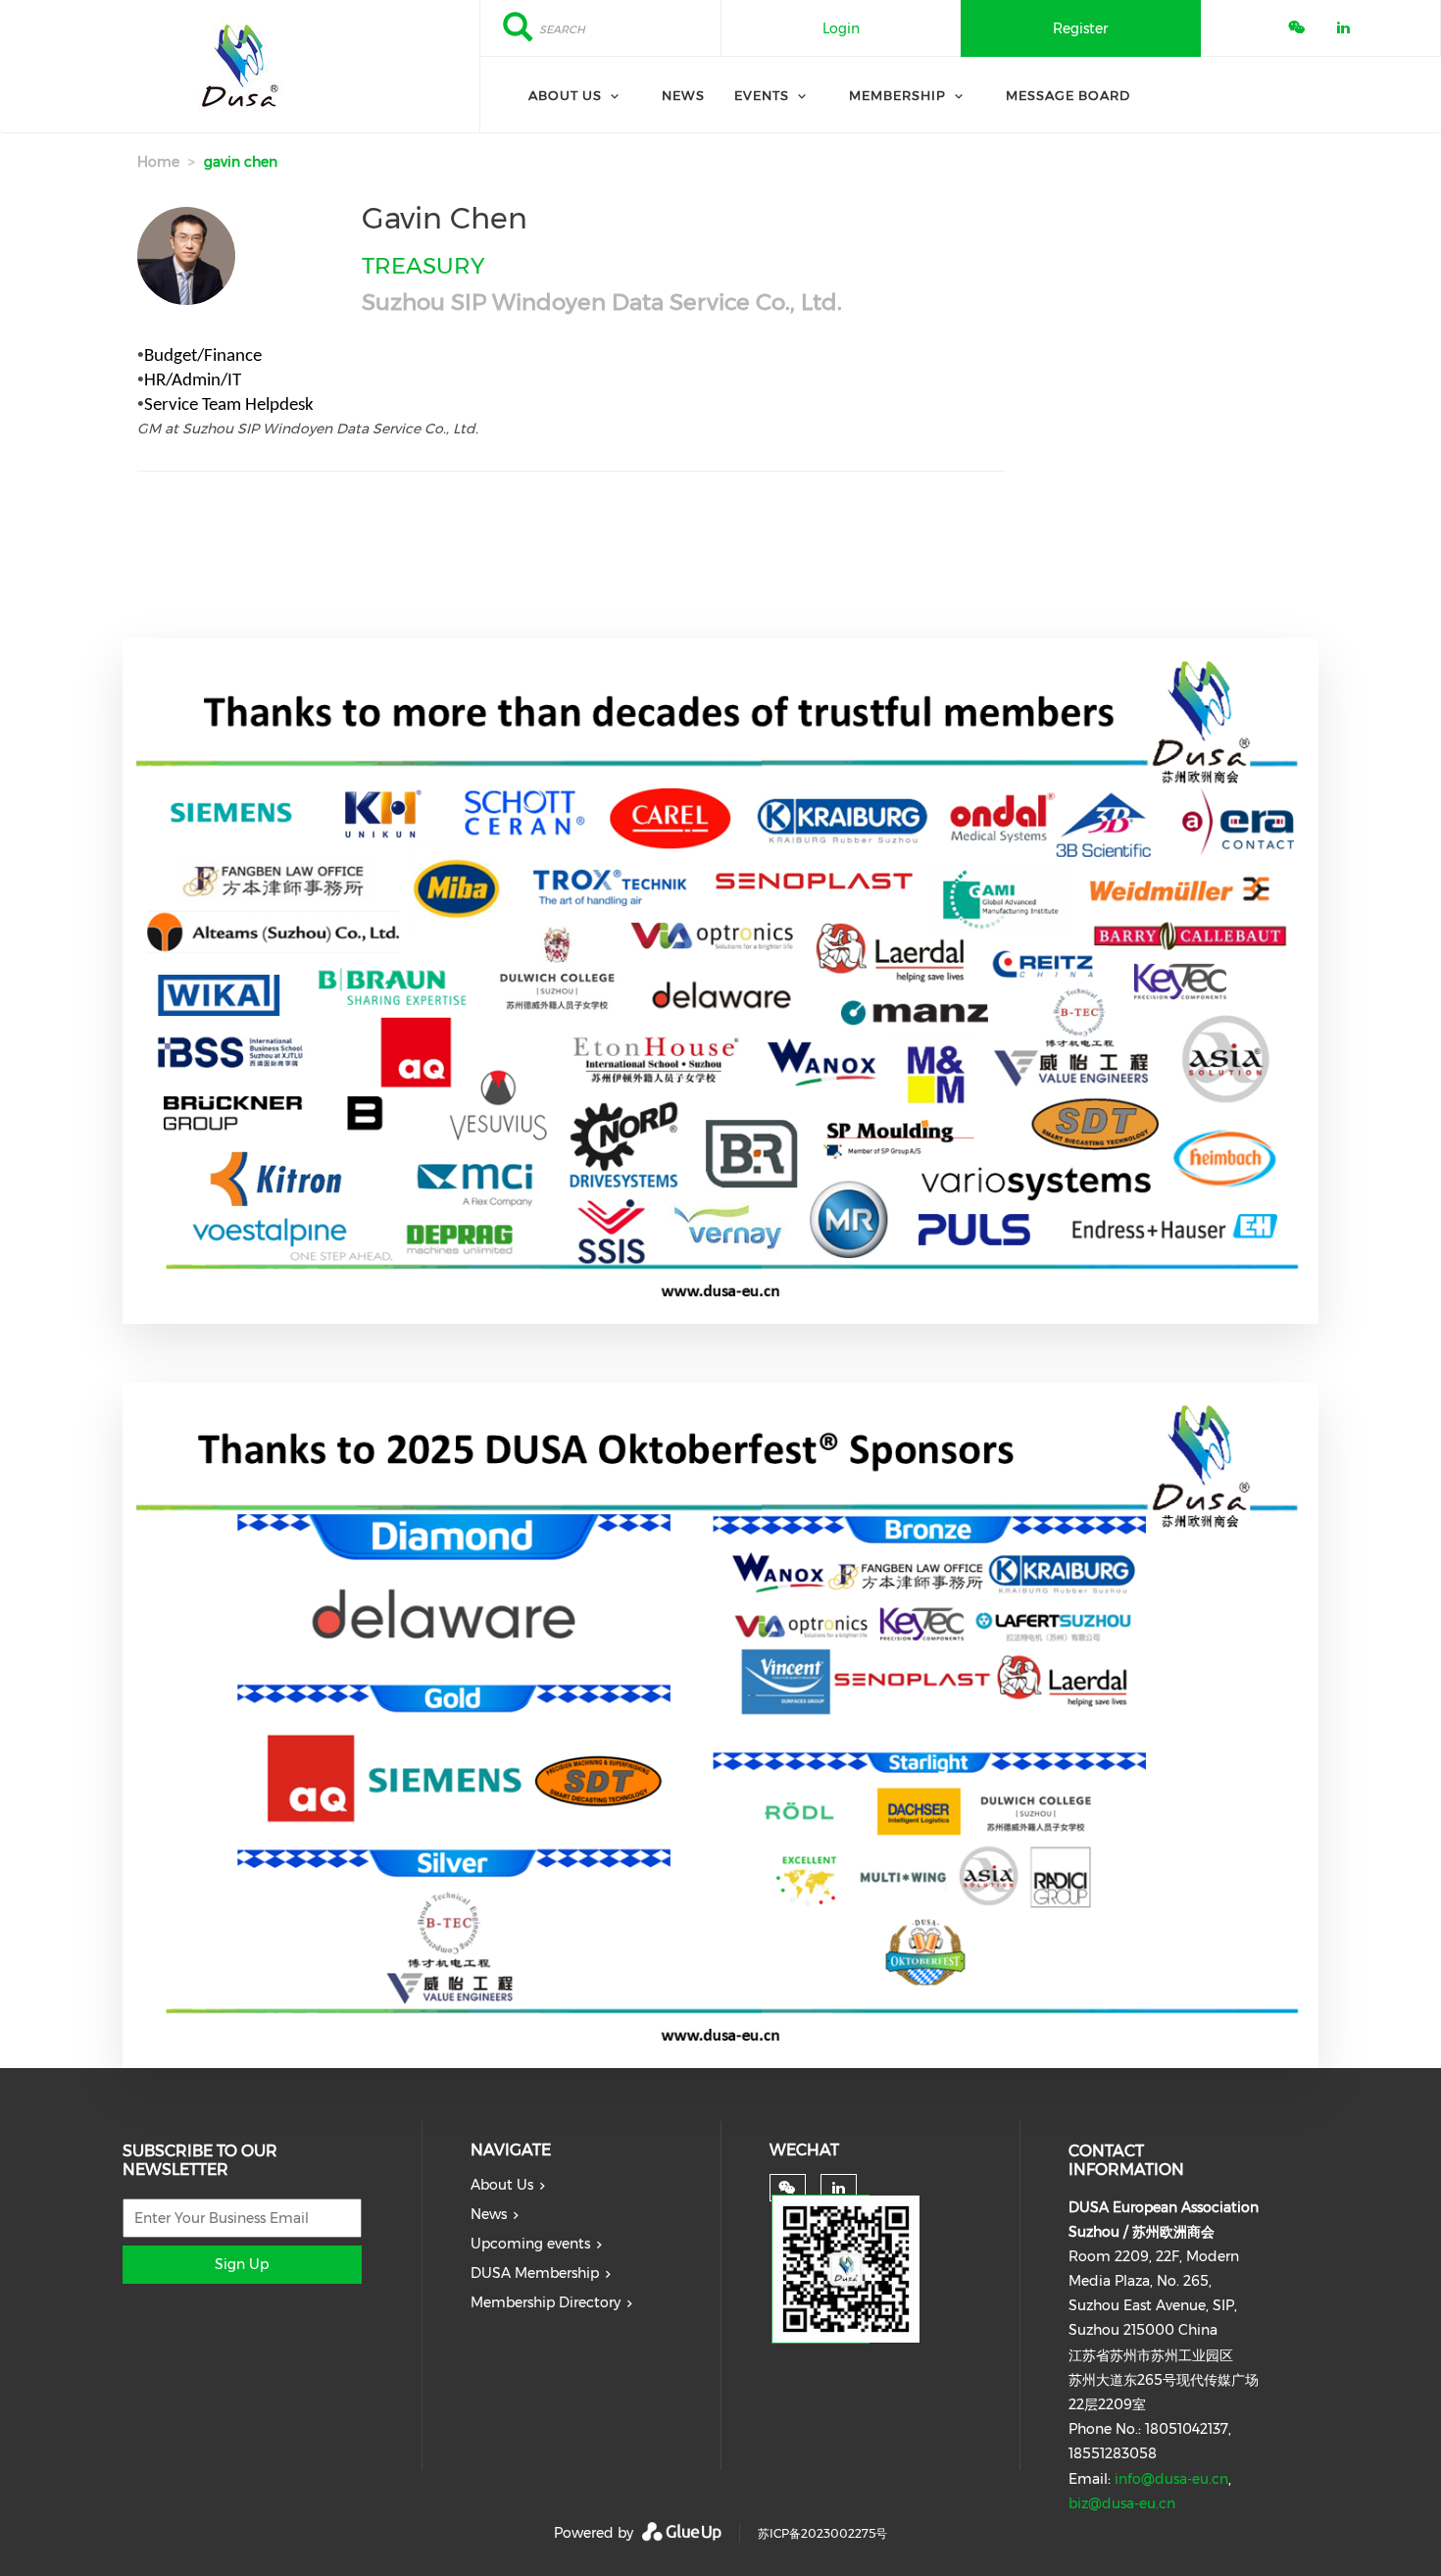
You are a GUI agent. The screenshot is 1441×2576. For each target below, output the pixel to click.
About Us (565, 95)
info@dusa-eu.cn (1171, 2479)
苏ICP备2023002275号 (822, 2533)
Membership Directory (546, 2302)
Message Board (1068, 95)
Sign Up (242, 2264)
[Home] (240, 67)
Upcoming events (530, 2244)
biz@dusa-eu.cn (1122, 2503)
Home (158, 162)
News (683, 95)
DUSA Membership (535, 2273)
